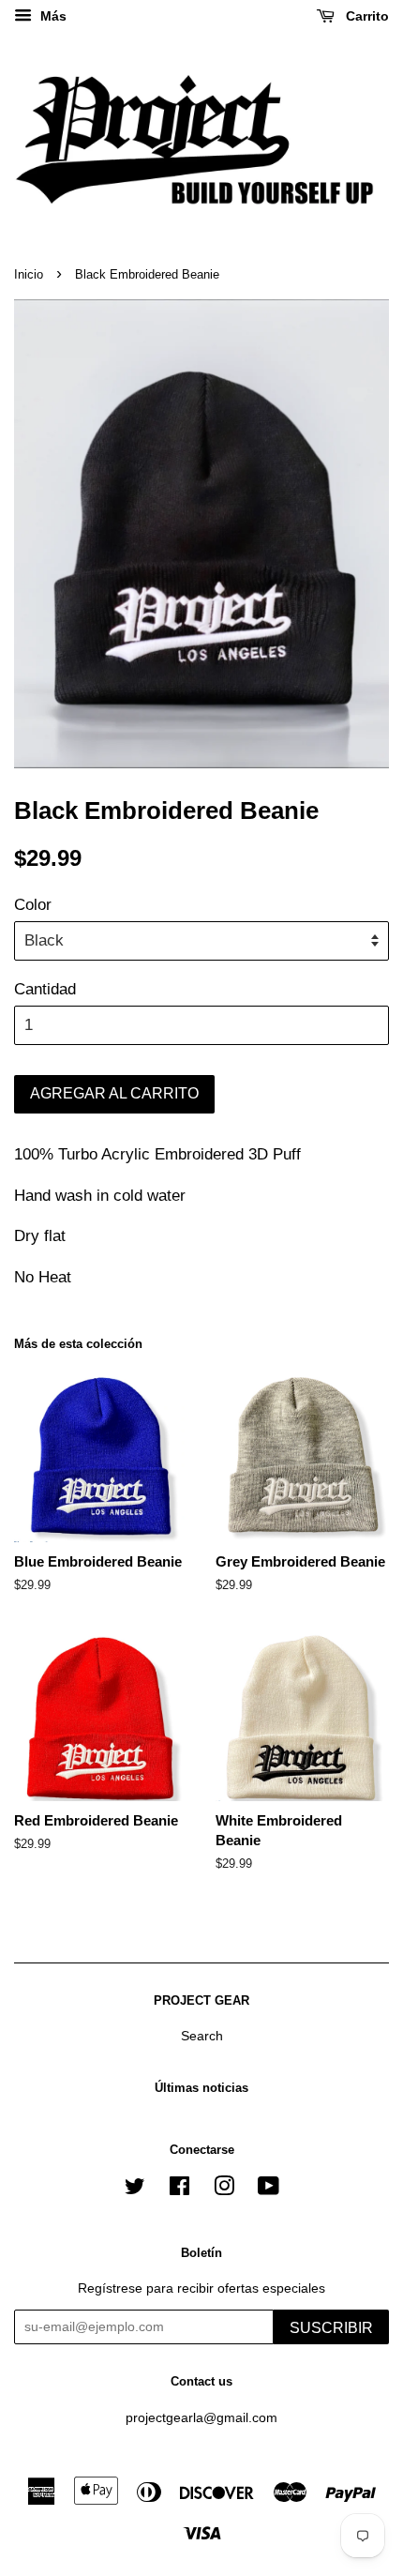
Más (52, 16)
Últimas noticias (201, 2088)
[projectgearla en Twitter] (135, 2190)
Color (33, 905)
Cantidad (45, 989)
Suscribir (331, 2328)
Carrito (366, 16)
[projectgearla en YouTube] (269, 2190)
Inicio (29, 274)
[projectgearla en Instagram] (224, 2190)
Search (202, 2036)
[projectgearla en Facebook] (179, 2190)
